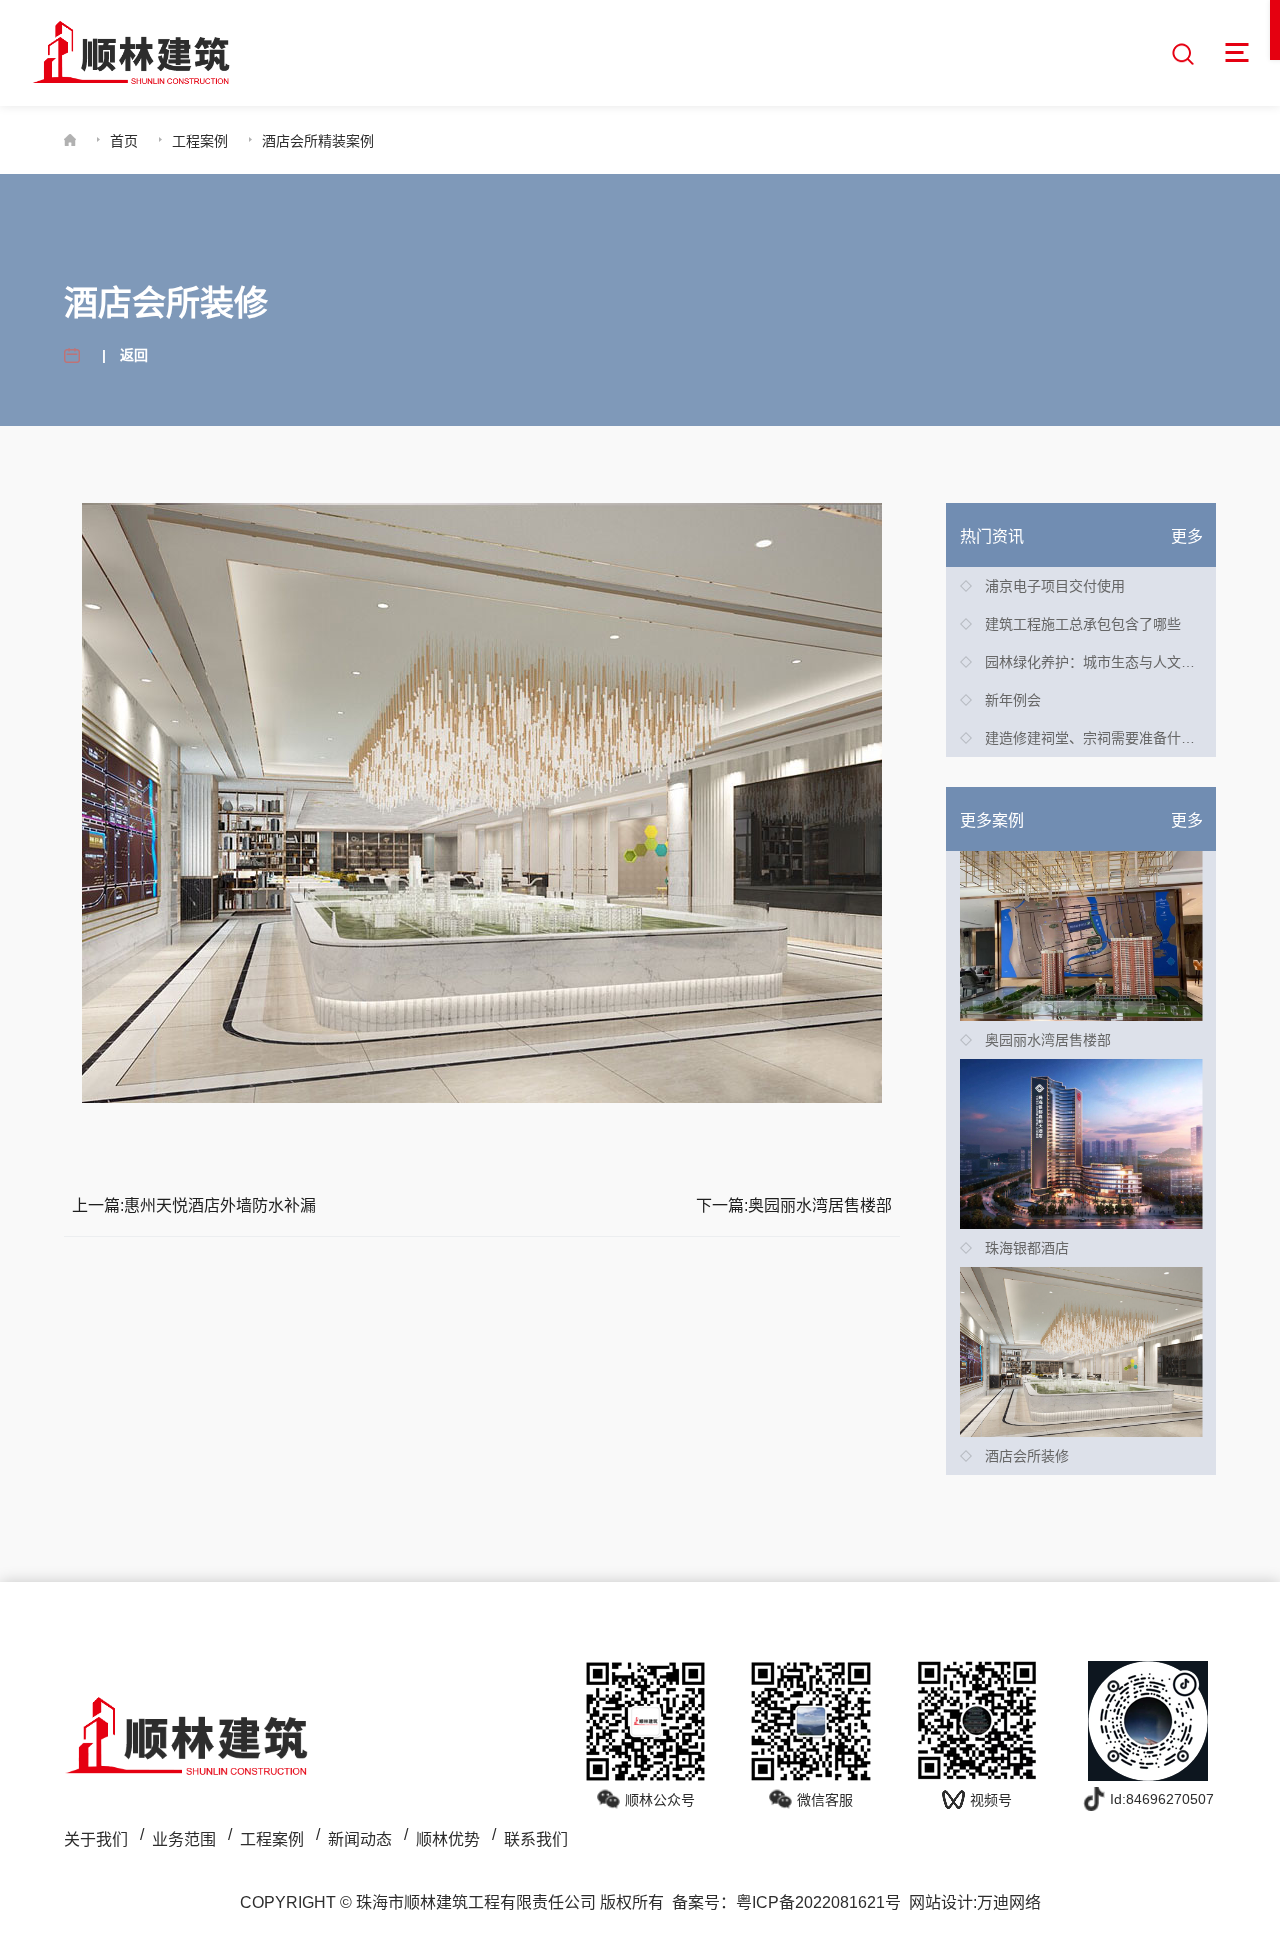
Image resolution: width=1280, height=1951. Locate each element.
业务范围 (184, 1839)
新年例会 (1013, 700)
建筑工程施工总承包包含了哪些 (1083, 624)
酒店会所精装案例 (318, 141)
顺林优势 (448, 1839)
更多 (1187, 536)
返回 (134, 355)
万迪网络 (1009, 1902)
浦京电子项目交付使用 (1055, 586)
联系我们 (536, 1839)
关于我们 (96, 1839)
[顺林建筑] (131, 53)
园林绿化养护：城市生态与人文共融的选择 (1118, 662)
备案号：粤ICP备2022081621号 (786, 1902)
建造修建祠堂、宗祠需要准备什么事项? (1108, 738)
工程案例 (200, 141)
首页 (124, 141)
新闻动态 (360, 1839)
